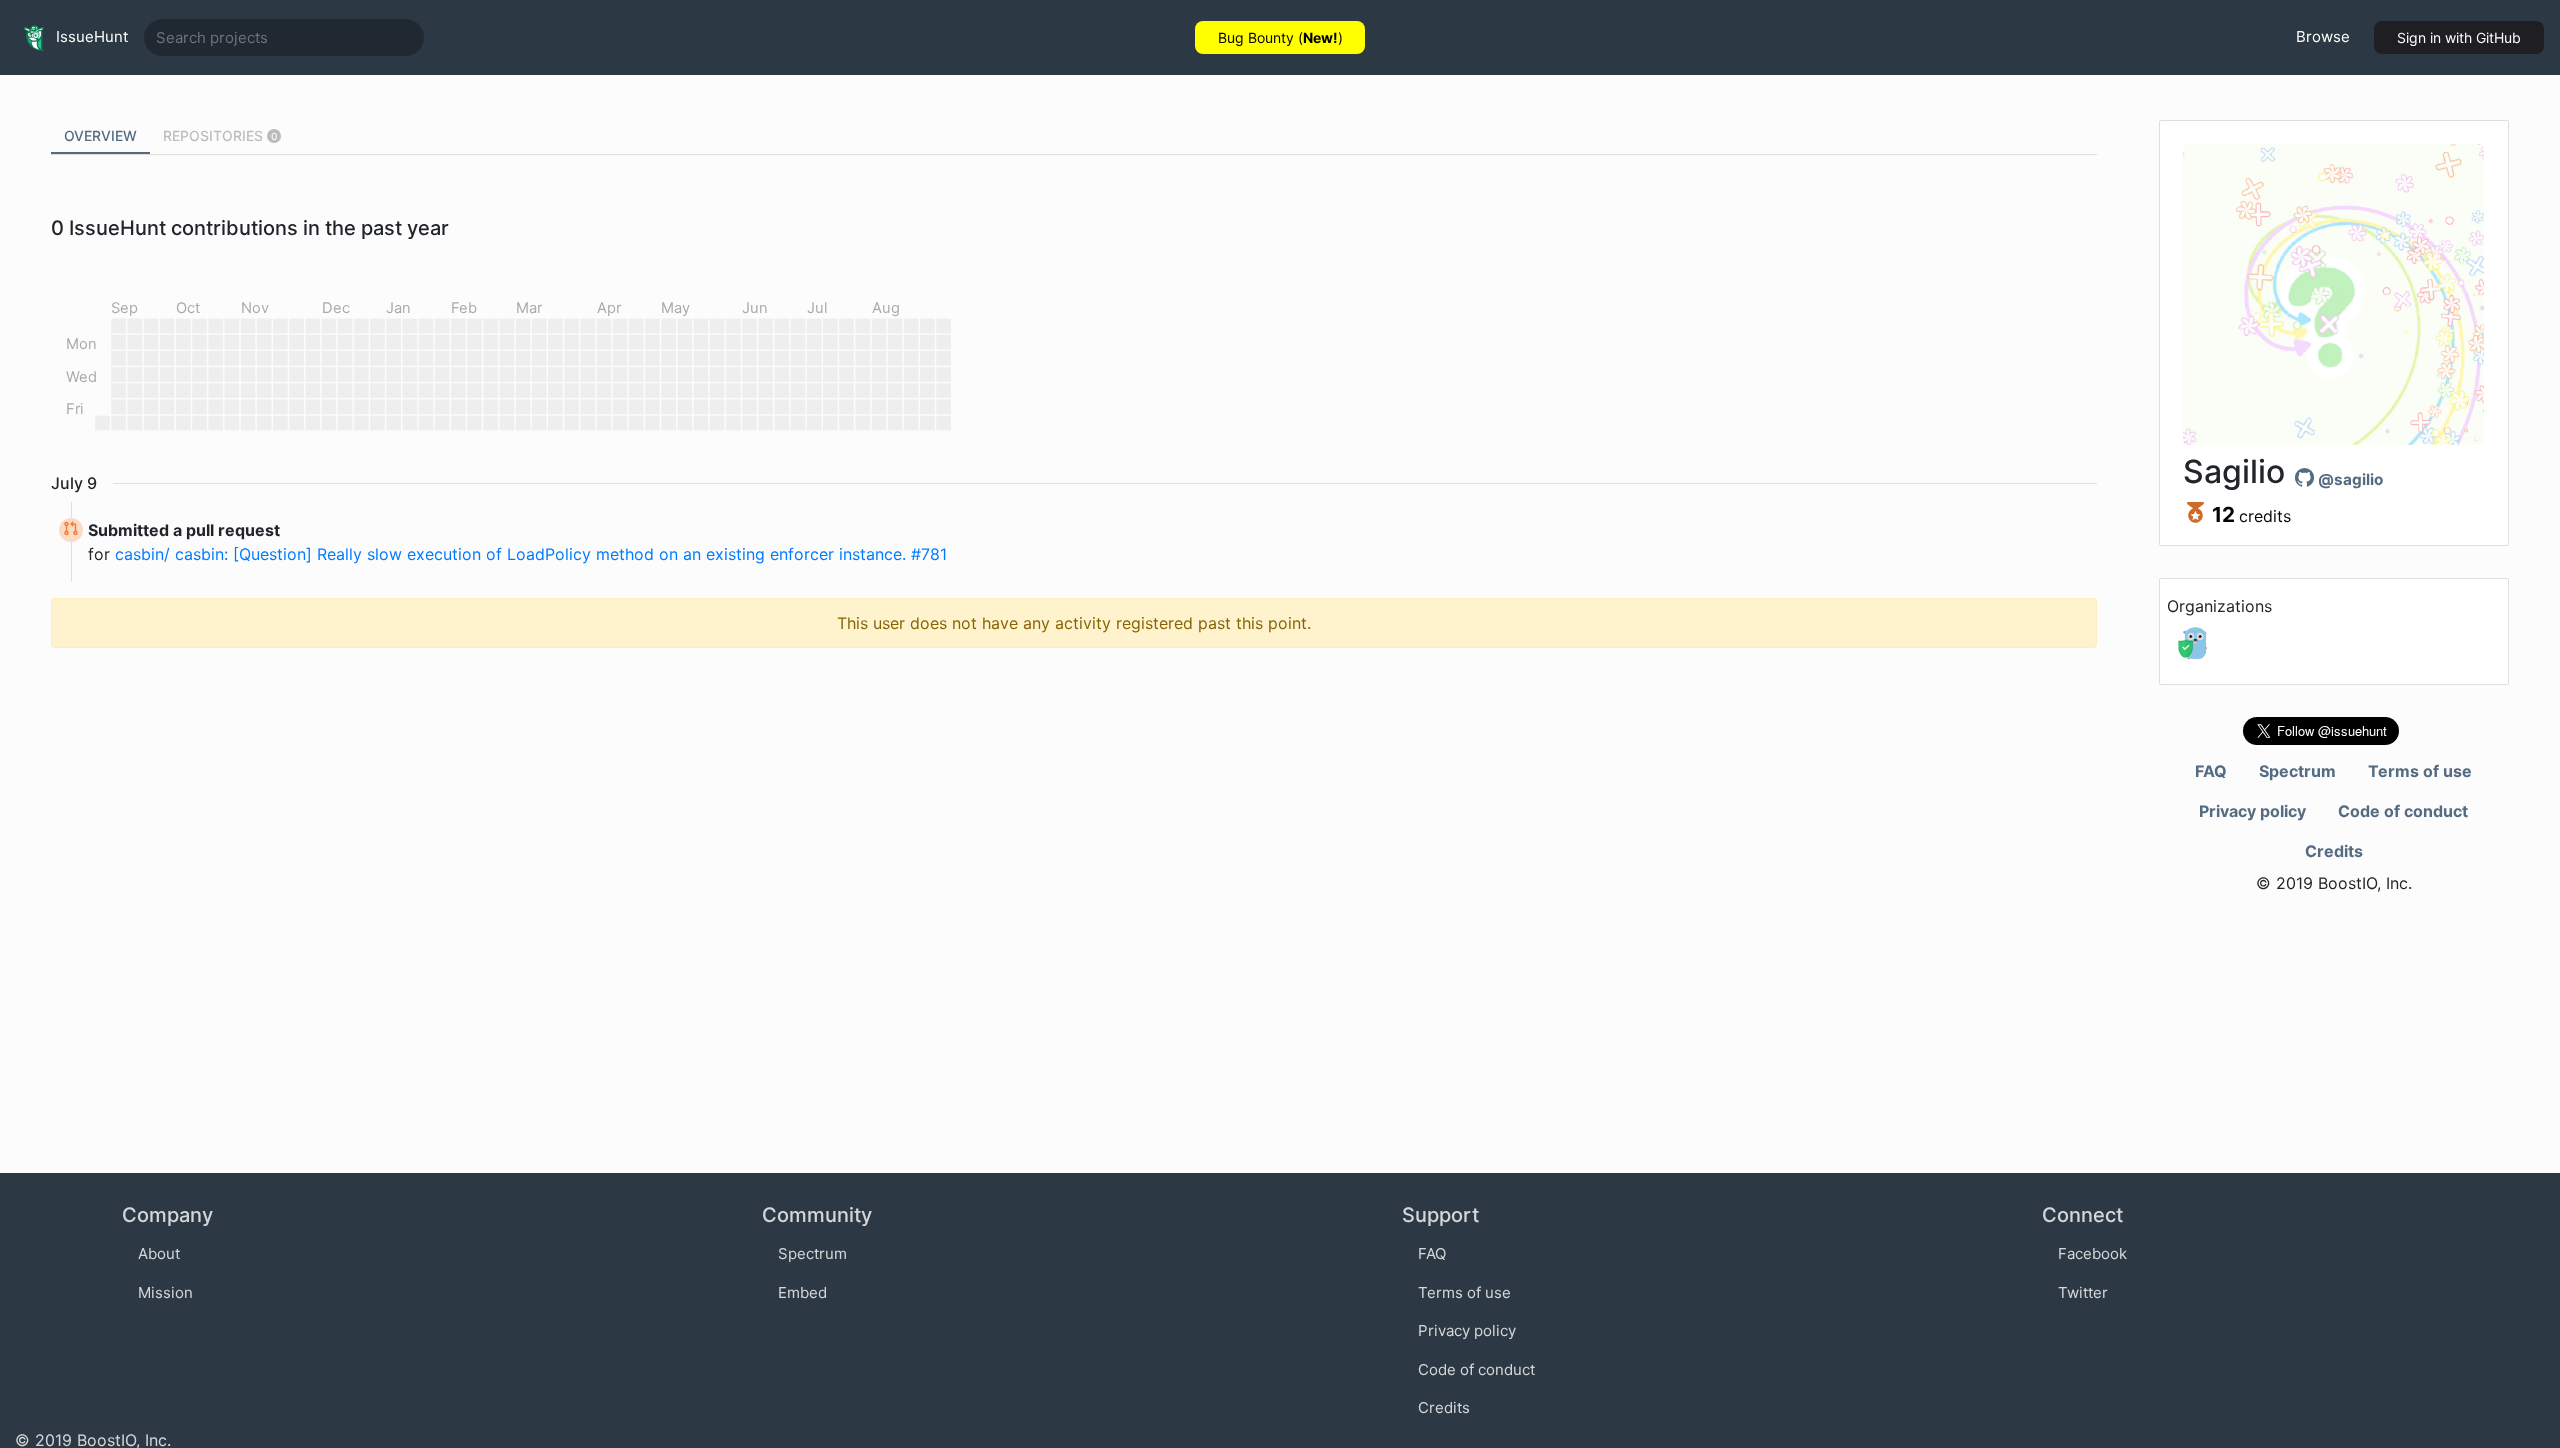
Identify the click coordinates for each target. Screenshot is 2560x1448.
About (159, 1253)
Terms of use (2420, 771)
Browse (2323, 36)
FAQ (2211, 771)
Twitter (2083, 1292)
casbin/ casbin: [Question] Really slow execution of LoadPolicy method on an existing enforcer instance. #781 (531, 554)
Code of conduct (2403, 811)
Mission (165, 1292)
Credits (2334, 851)
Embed (802, 1292)
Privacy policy (2252, 811)
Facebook (2092, 1253)
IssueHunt (90, 36)
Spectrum (2297, 771)
